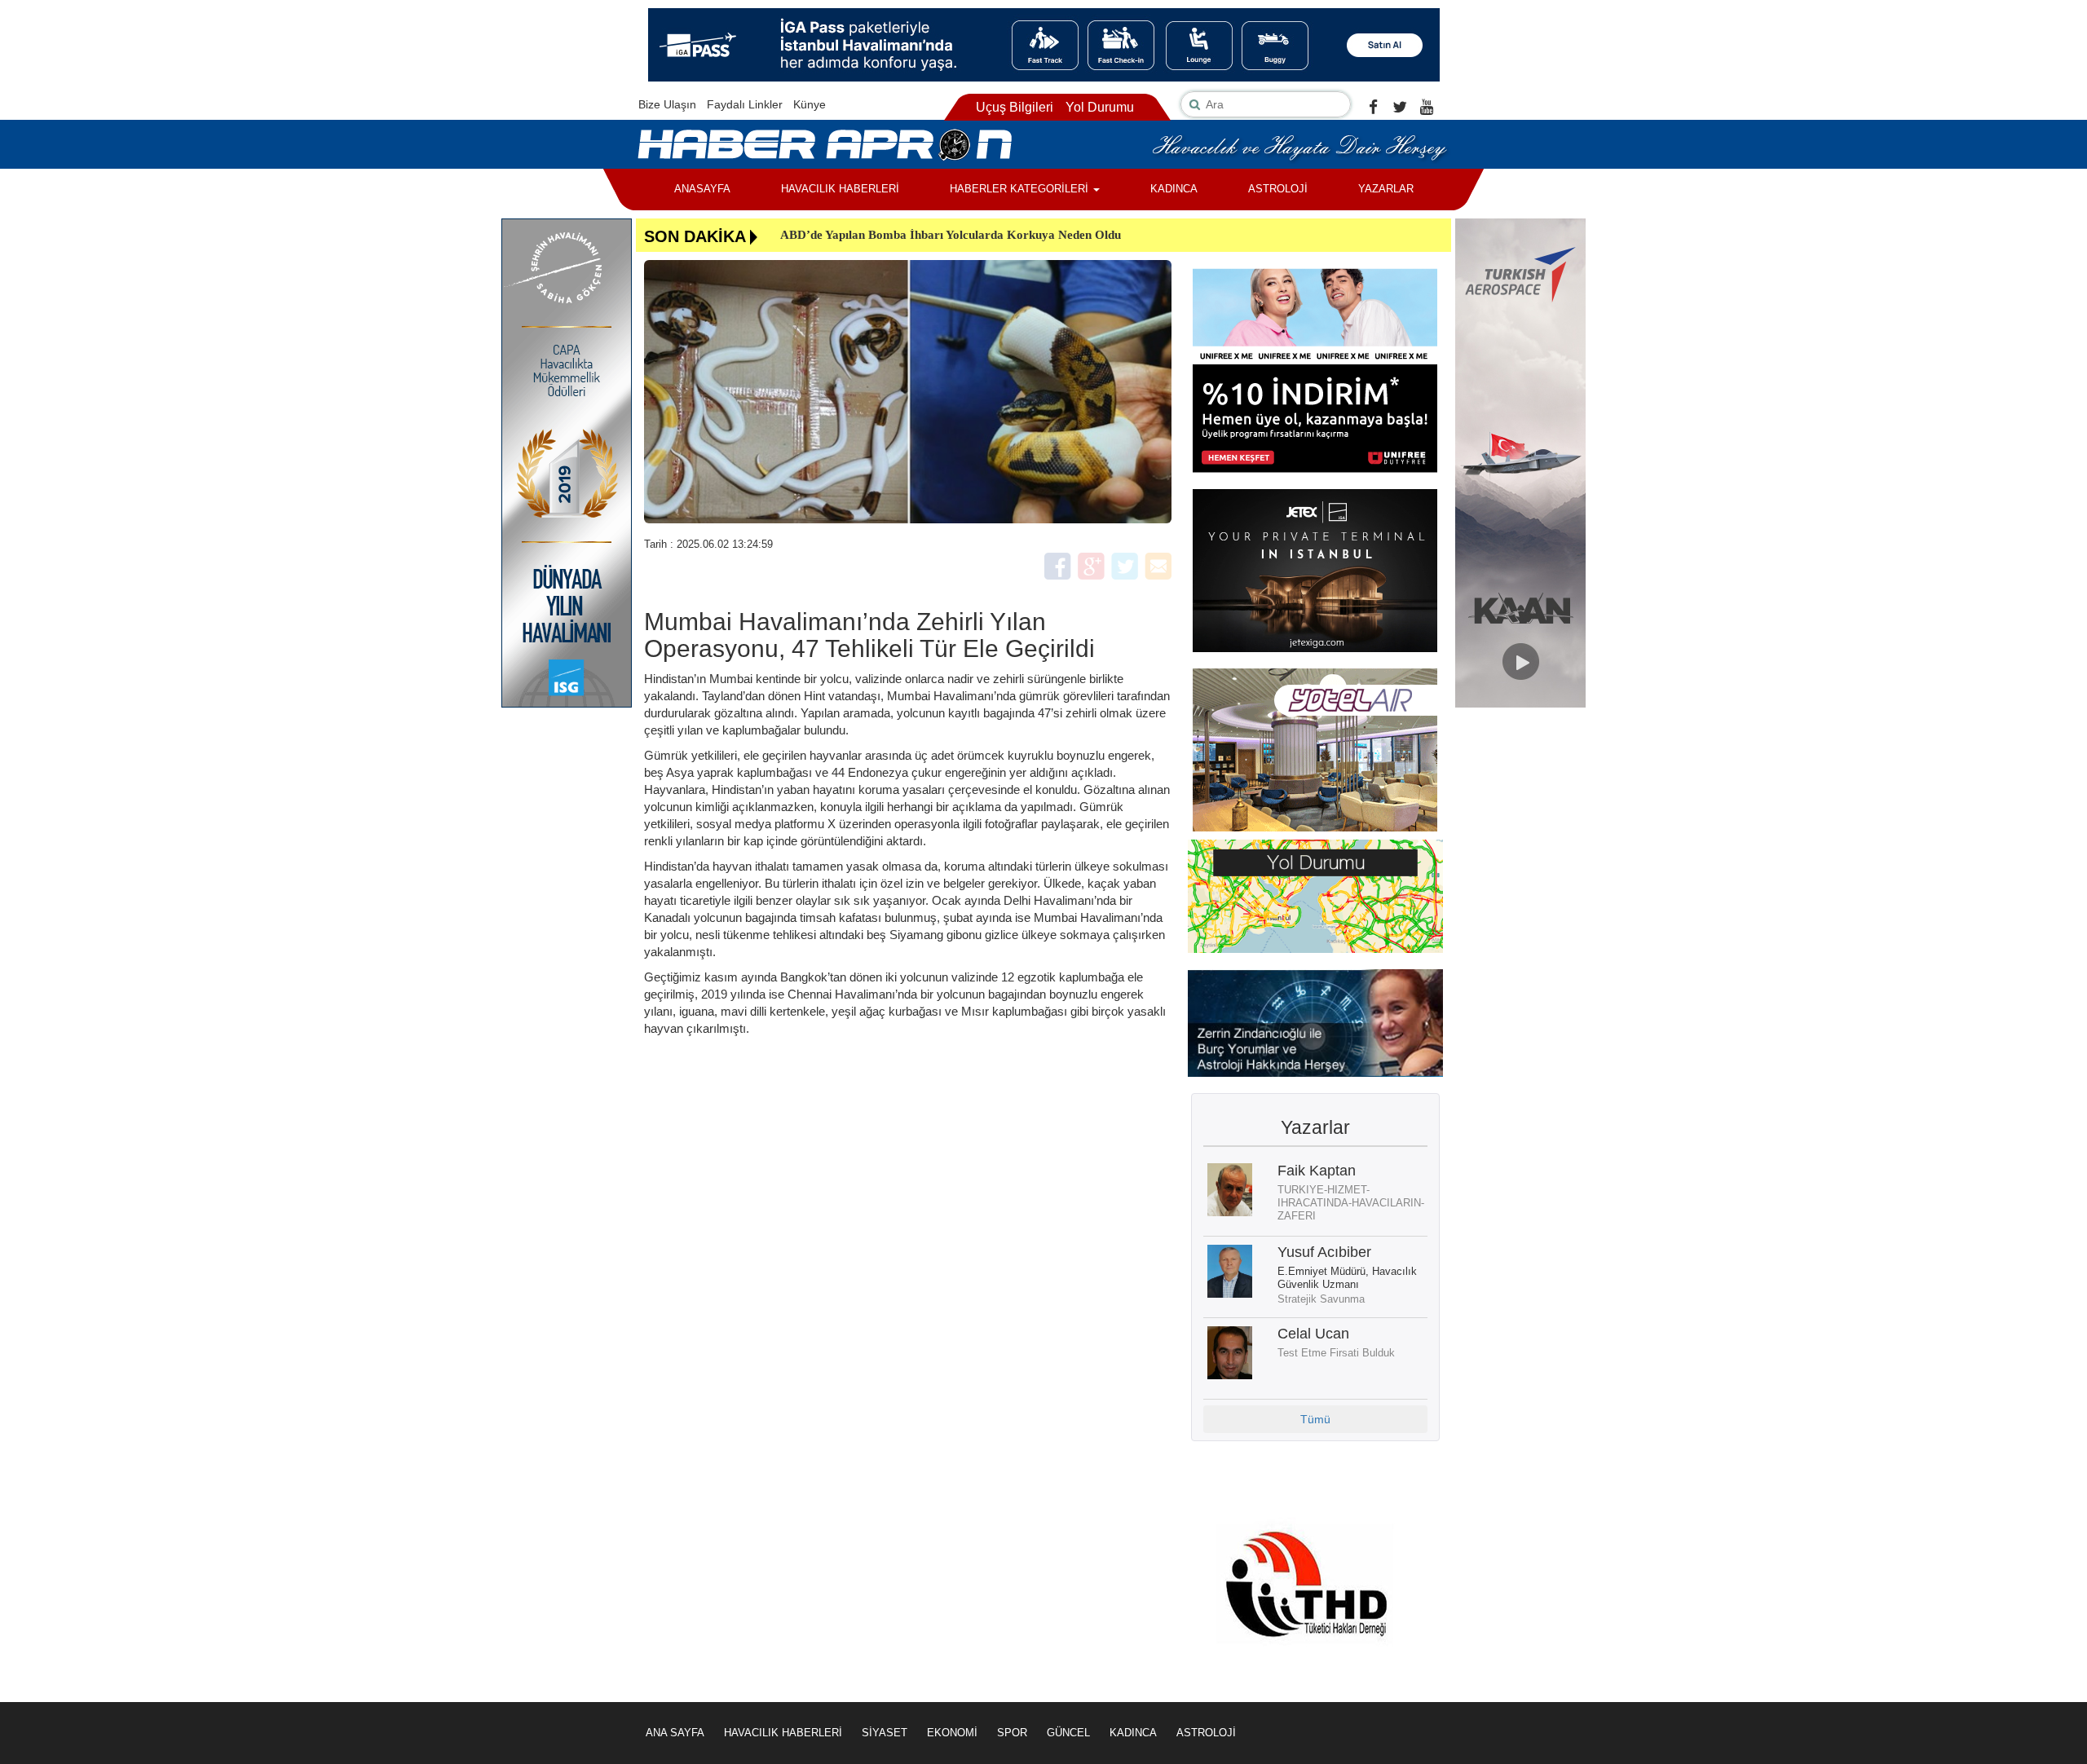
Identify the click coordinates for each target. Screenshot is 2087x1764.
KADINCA (1174, 189)
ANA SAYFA (675, 1733)
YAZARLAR (1386, 189)
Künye (810, 104)
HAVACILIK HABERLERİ (840, 189)
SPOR (1012, 1733)
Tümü (1315, 1419)
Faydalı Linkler (745, 104)
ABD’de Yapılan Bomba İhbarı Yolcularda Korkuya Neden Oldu (951, 235)
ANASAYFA (702, 189)
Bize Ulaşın (667, 104)
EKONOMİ (952, 1733)
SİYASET (885, 1733)
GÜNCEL (1068, 1733)
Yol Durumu (1100, 107)
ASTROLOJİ (1278, 189)
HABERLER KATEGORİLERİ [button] (1021, 189)
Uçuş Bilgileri (1015, 107)
